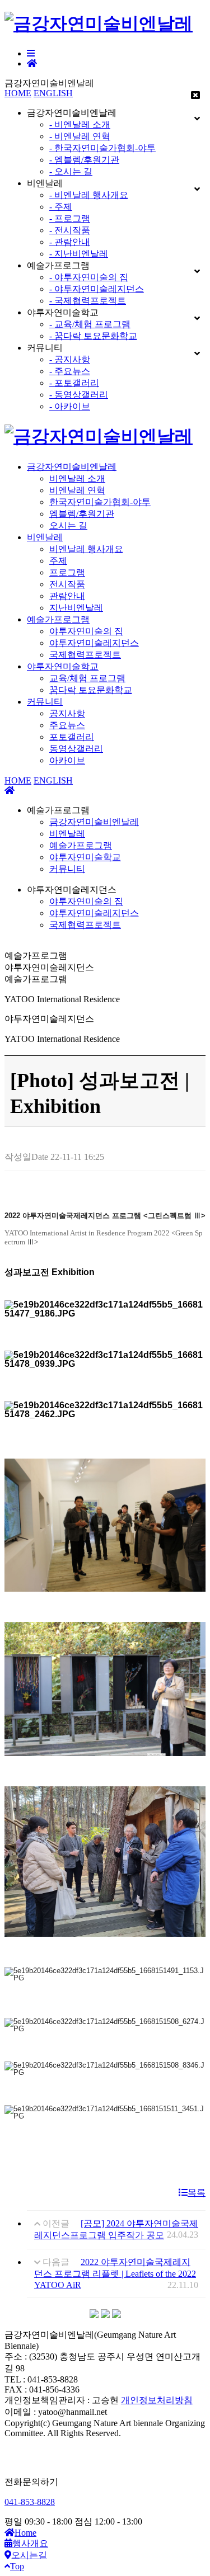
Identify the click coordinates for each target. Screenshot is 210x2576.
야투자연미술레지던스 (94, 643)
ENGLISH (53, 93)
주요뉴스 (67, 725)
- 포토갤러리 (74, 383)
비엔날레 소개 (77, 478)
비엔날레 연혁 (77, 490)
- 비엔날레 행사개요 (89, 195)
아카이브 (67, 760)
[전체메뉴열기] (31, 53)
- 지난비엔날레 (79, 254)
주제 (58, 561)
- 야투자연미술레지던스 (97, 289)
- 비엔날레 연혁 (80, 136)
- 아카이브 (70, 406)
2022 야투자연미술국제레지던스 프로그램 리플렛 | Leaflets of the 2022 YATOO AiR (115, 2273)
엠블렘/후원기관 (82, 514)
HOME (18, 93)
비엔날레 (45, 537)
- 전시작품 (70, 230)
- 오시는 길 (71, 171)
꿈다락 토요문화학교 (91, 690)
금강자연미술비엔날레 (72, 467)
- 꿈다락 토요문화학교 (93, 336)
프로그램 (67, 572)
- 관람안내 (70, 242)
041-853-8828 (30, 2502)
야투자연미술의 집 (86, 631)
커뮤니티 (45, 702)
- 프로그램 (70, 218)
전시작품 (67, 584)
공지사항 (67, 713)
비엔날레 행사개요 (86, 549)
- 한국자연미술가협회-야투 (102, 148)
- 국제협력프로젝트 (88, 301)
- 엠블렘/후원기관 (84, 160)
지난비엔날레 (76, 608)
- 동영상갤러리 (79, 395)
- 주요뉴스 (70, 371)
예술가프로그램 (58, 619)
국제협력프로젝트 (85, 655)
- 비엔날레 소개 (80, 124)
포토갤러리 (72, 737)
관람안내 (67, 596)
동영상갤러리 (76, 749)
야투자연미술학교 (63, 666)
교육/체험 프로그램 (87, 678)
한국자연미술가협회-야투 (100, 502)
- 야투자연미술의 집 (89, 277)
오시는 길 (68, 525)
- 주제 (61, 207)
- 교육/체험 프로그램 (90, 324)
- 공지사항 (70, 359)
